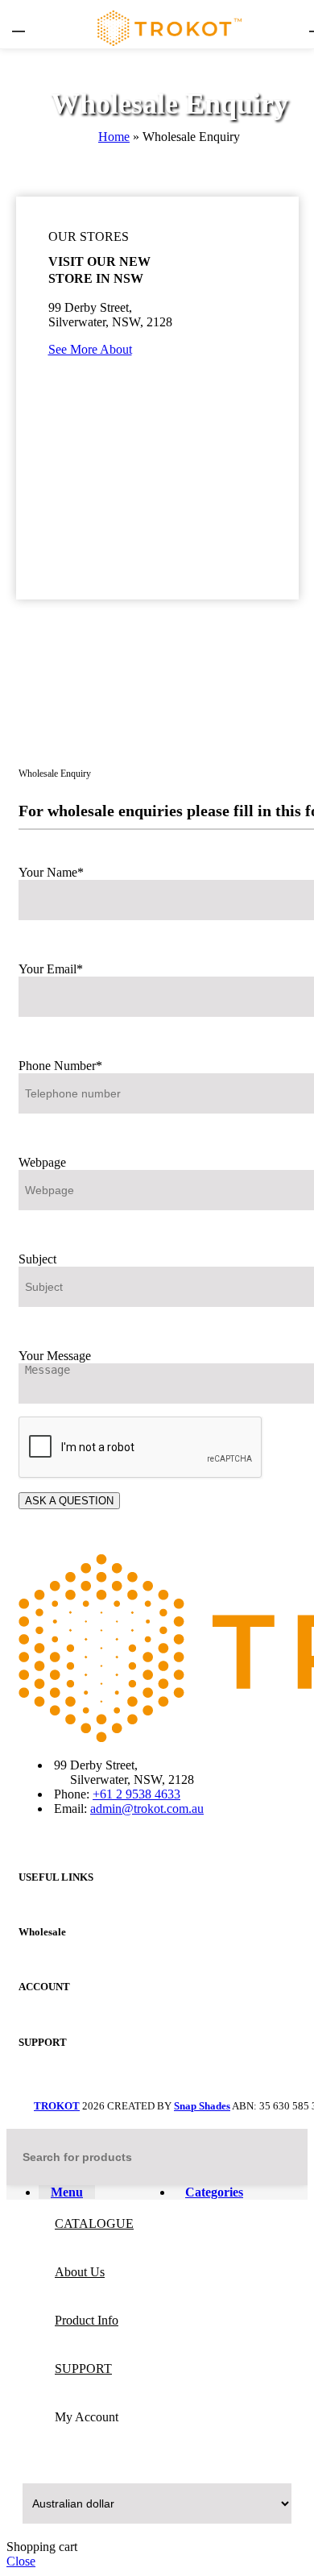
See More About (90, 349)
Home (114, 137)
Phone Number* (60, 1066)
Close (21, 2561)
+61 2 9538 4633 (136, 1794)
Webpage (42, 1162)
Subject (37, 1259)
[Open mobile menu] (19, 24)
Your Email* (51, 969)
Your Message (55, 1356)
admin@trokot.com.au (147, 1809)
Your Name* (51, 872)
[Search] (289, 2157)
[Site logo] (169, 52)
